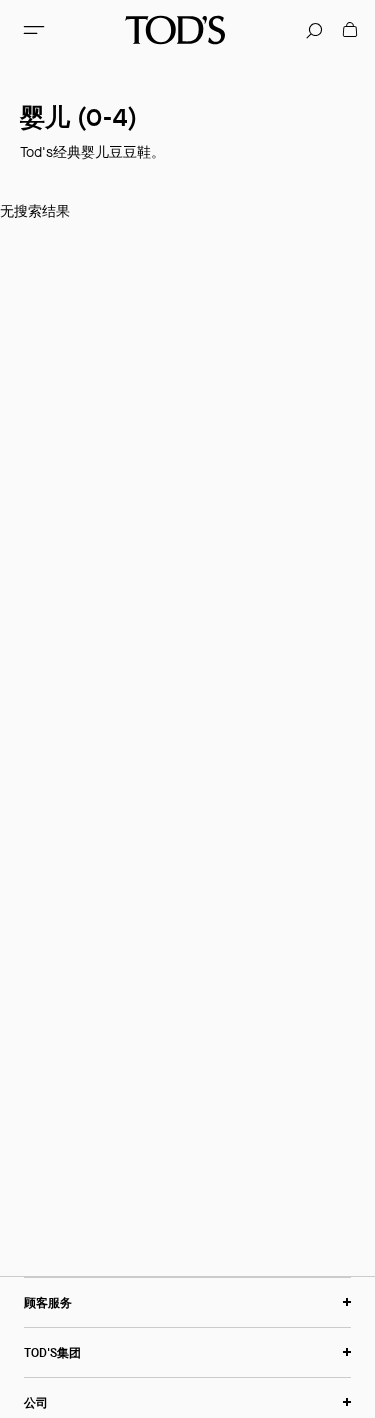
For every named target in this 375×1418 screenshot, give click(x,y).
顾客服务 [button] (48, 1302)
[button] (33, 30)
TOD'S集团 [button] (52, 1352)
